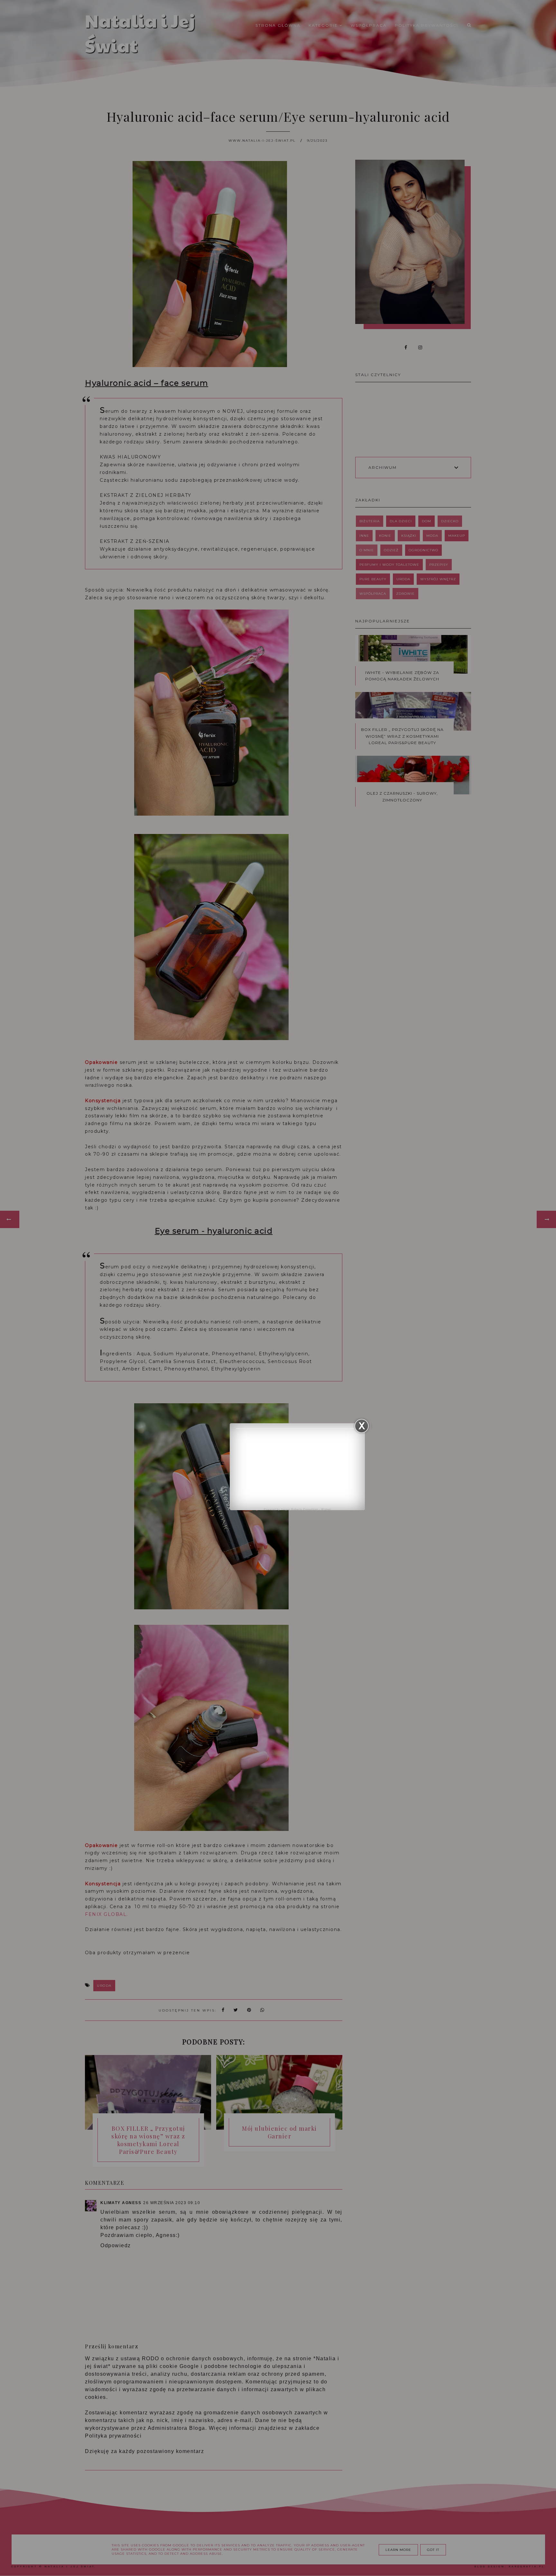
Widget (326, 1509)
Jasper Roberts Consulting (299, 1509)
